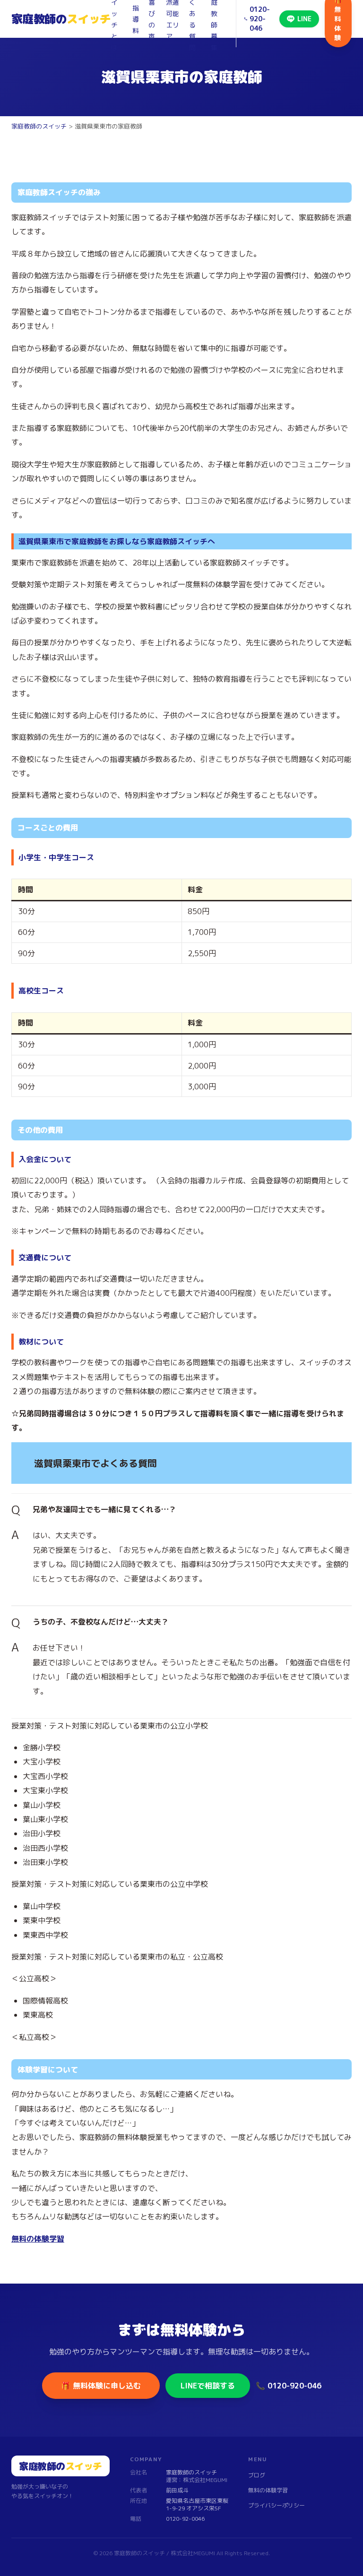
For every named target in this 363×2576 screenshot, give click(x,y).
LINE (304, 19)
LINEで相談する (208, 2386)
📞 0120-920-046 (289, 2386)
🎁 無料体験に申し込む (101, 2386)
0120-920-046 (260, 19)
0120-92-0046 (185, 2519)
